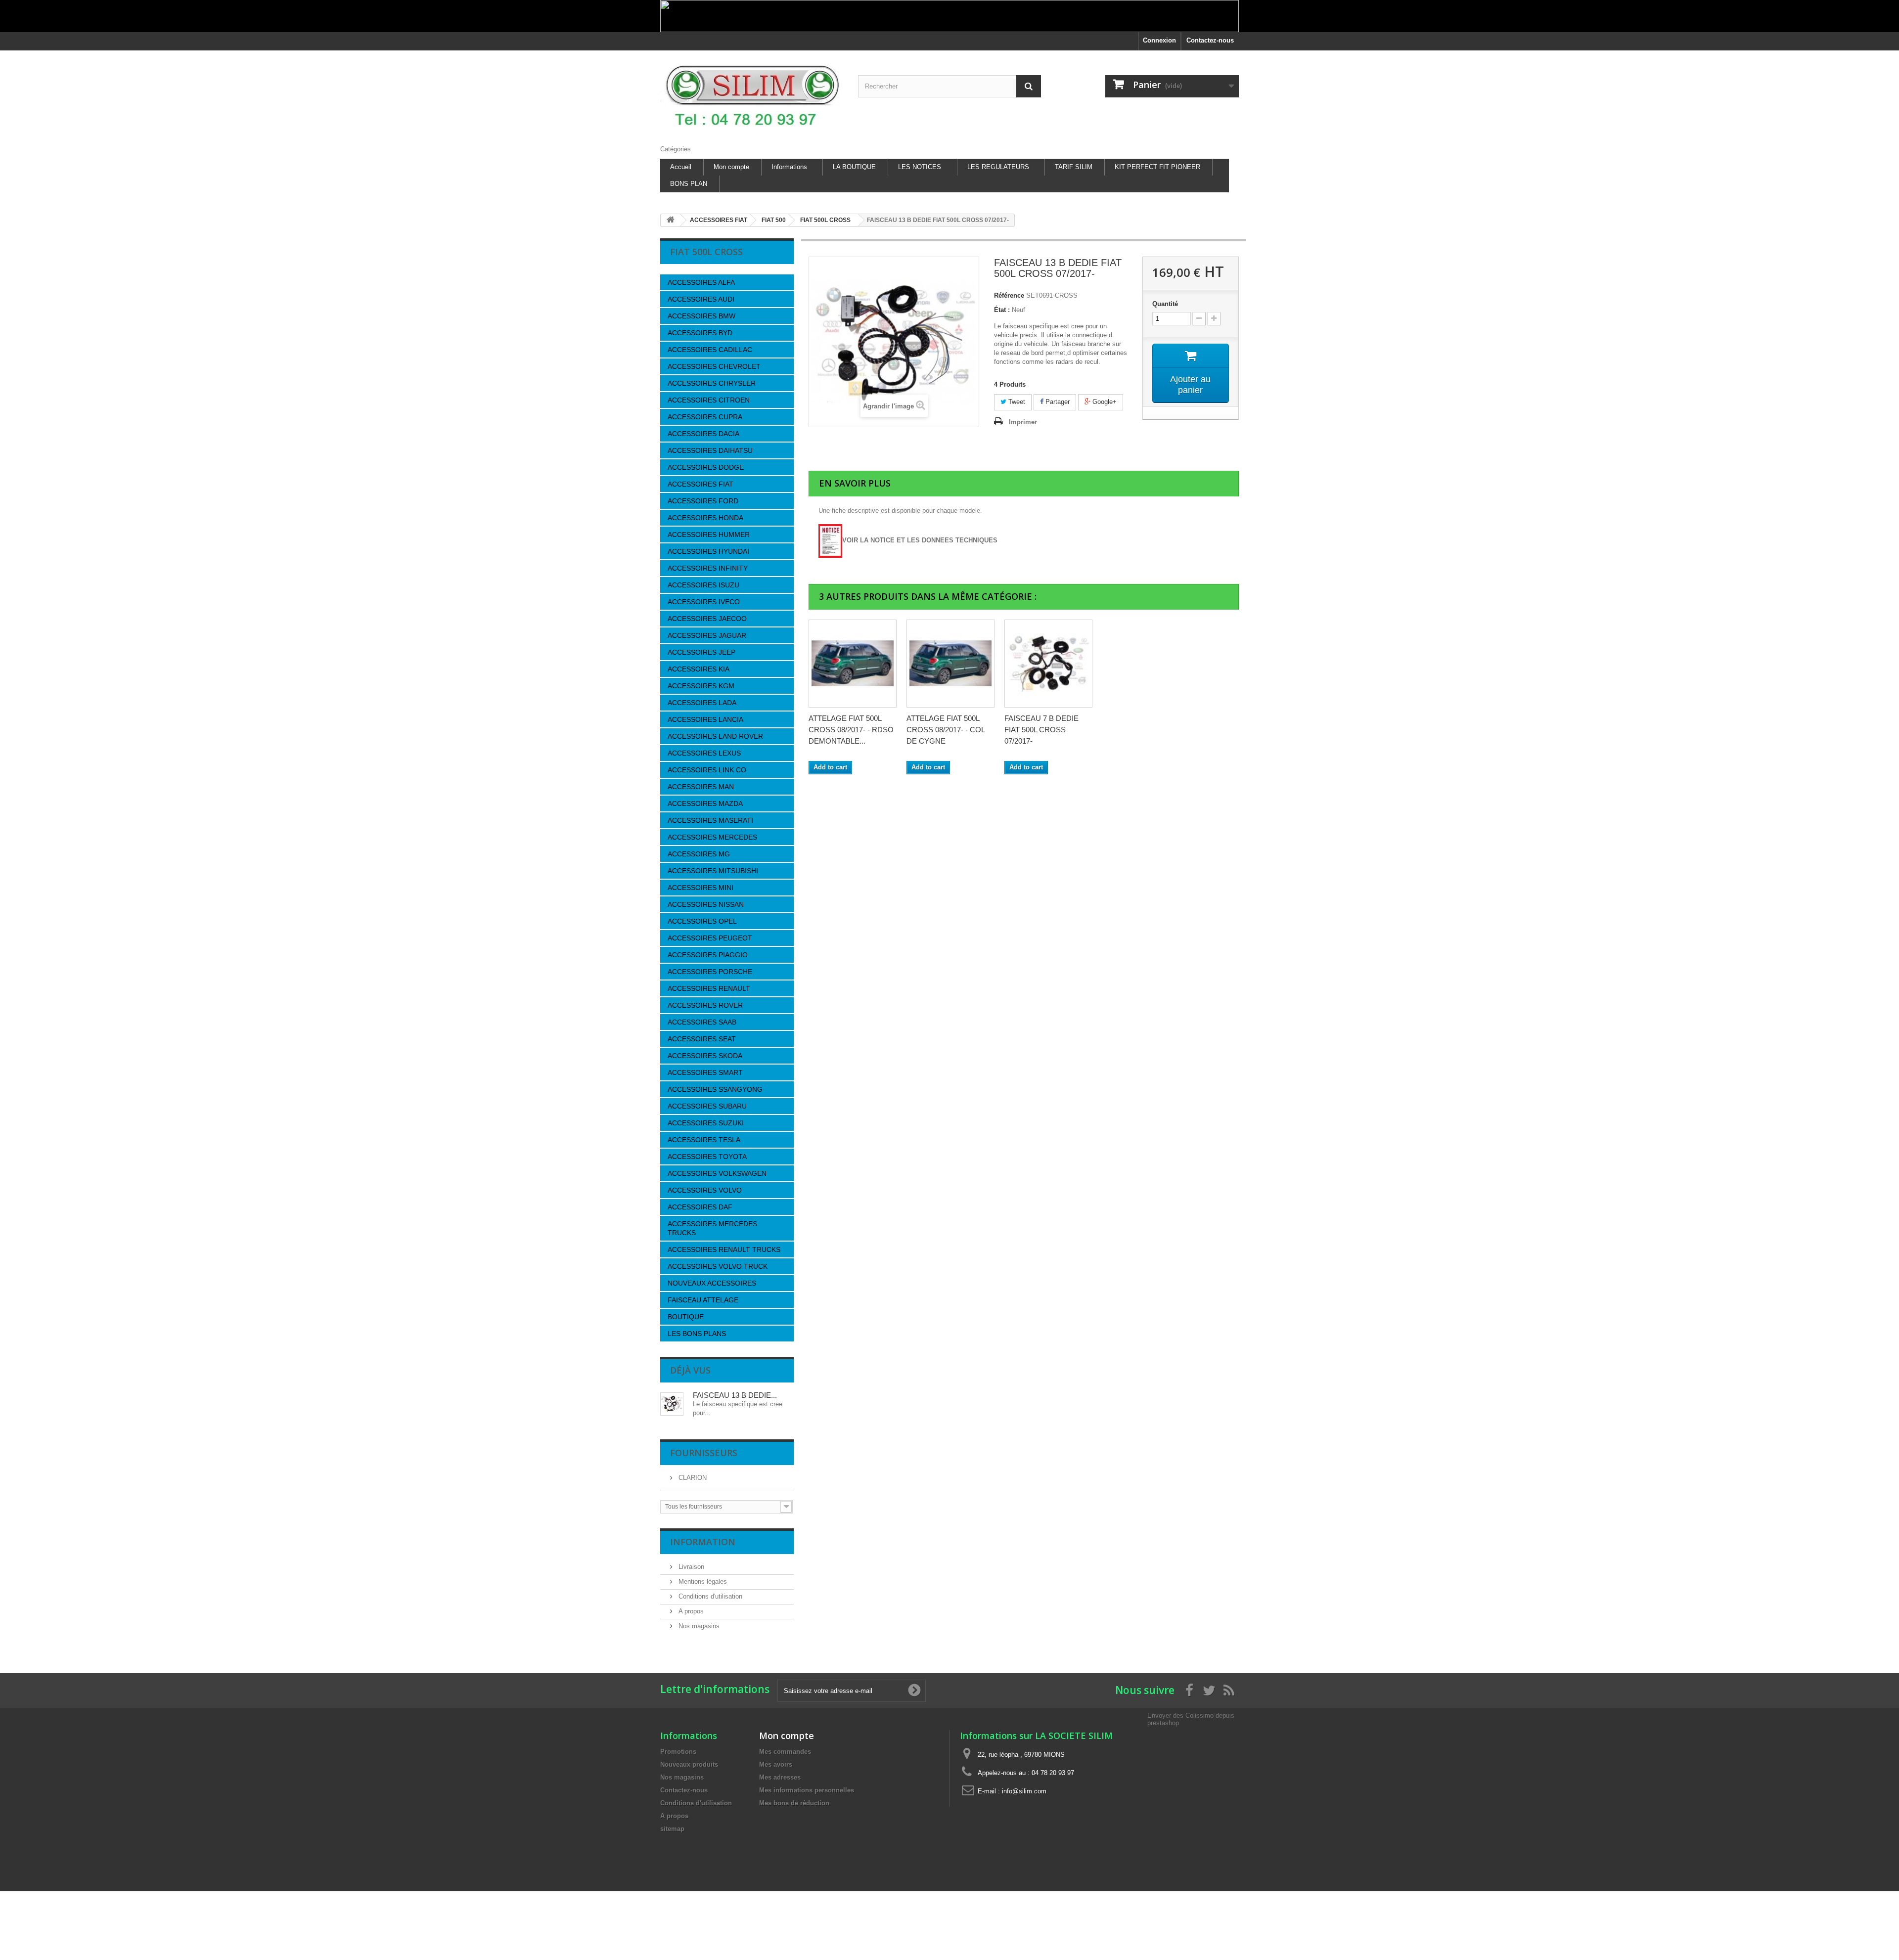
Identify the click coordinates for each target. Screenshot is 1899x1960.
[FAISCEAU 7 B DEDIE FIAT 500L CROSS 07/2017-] (1048, 664)
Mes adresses (780, 1777)
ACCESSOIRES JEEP (701, 652)
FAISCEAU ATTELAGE (703, 1300)
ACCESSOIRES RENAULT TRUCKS (724, 1249)
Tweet (1016, 402)
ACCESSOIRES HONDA (705, 518)
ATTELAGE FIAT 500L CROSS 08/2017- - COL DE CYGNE (946, 730)
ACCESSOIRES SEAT (702, 1039)
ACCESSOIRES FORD (703, 501)
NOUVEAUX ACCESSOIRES (712, 1283)
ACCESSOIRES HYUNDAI (708, 551)
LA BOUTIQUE (854, 167)
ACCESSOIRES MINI (701, 888)
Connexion (1159, 40)
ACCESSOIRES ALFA (701, 282)
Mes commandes (785, 1752)
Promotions (678, 1752)
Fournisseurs (704, 1453)
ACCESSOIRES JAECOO (707, 619)
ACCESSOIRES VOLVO (705, 1190)
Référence (1009, 295)
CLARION (692, 1478)
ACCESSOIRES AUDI (701, 299)
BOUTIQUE (686, 1317)
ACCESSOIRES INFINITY (708, 568)
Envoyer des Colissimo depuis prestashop (1191, 1719)
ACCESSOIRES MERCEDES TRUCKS (712, 1228)
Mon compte (731, 167)
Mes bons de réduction (794, 1803)
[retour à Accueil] (671, 220)
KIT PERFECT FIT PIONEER (1157, 167)
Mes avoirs (776, 1764)
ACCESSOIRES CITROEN (709, 400)
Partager (1057, 402)
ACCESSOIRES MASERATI (710, 820)
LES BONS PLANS (697, 1334)
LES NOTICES (920, 167)
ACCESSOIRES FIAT (701, 484)
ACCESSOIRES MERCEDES (712, 837)
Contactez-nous (1210, 40)
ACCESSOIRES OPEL (702, 921)
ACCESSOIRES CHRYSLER (712, 383)
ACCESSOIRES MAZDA (705, 803)
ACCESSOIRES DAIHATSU (710, 450)
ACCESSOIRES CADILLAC (710, 350)
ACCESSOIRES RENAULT (709, 988)
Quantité (1165, 304)
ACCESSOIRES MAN (701, 787)
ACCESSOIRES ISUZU (703, 585)
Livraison (690, 1567)
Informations (789, 167)
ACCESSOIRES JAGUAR (707, 635)
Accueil (681, 167)
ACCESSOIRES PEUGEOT (710, 938)
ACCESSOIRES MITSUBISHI (713, 871)
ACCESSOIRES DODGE (706, 467)
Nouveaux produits (689, 1764)
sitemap (672, 1829)
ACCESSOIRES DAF (700, 1207)
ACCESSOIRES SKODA (705, 1056)
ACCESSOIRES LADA (702, 703)
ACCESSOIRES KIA (699, 669)
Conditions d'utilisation (709, 1596)
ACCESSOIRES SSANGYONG (715, 1089)
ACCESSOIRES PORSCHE (710, 972)
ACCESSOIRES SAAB (702, 1022)
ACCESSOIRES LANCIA (705, 719)
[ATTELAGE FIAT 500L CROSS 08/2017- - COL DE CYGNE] (950, 664)
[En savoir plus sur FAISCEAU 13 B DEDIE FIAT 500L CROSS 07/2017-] (672, 1404)
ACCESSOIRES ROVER (705, 1005)
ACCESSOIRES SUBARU (707, 1106)
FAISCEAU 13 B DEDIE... (735, 1395)
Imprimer (1023, 422)
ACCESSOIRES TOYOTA (707, 1157)
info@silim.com (1024, 1791)
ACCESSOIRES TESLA (704, 1140)
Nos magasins (698, 1626)
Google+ (1104, 402)
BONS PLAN (689, 184)
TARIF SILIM (1074, 167)
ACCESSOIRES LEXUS (704, 753)
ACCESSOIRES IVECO (704, 602)
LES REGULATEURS (998, 167)
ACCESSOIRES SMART (705, 1072)
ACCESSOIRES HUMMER (709, 535)
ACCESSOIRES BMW (701, 316)
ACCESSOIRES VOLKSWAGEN (717, 1173)
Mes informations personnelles (807, 1790)
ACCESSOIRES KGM (701, 686)
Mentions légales (702, 1581)
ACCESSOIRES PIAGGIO (708, 955)
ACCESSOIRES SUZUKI (706, 1123)
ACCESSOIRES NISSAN (706, 904)
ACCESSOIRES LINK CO (707, 770)
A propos (690, 1611)
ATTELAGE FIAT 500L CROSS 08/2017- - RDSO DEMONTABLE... (851, 730)
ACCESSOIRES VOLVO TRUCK (718, 1266)
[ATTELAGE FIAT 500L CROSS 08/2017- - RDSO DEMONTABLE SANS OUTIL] (853, 664)
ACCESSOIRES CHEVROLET (714, 366)
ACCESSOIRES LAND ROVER (715, 736)
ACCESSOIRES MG (699, 854)
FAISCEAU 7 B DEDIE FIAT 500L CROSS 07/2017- (1041, 730)
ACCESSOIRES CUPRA (705, 417)
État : (1002, 310)
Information (703, 1542)
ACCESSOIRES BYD (700, 333)
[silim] (752, 95)
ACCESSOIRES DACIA (703, 434)
